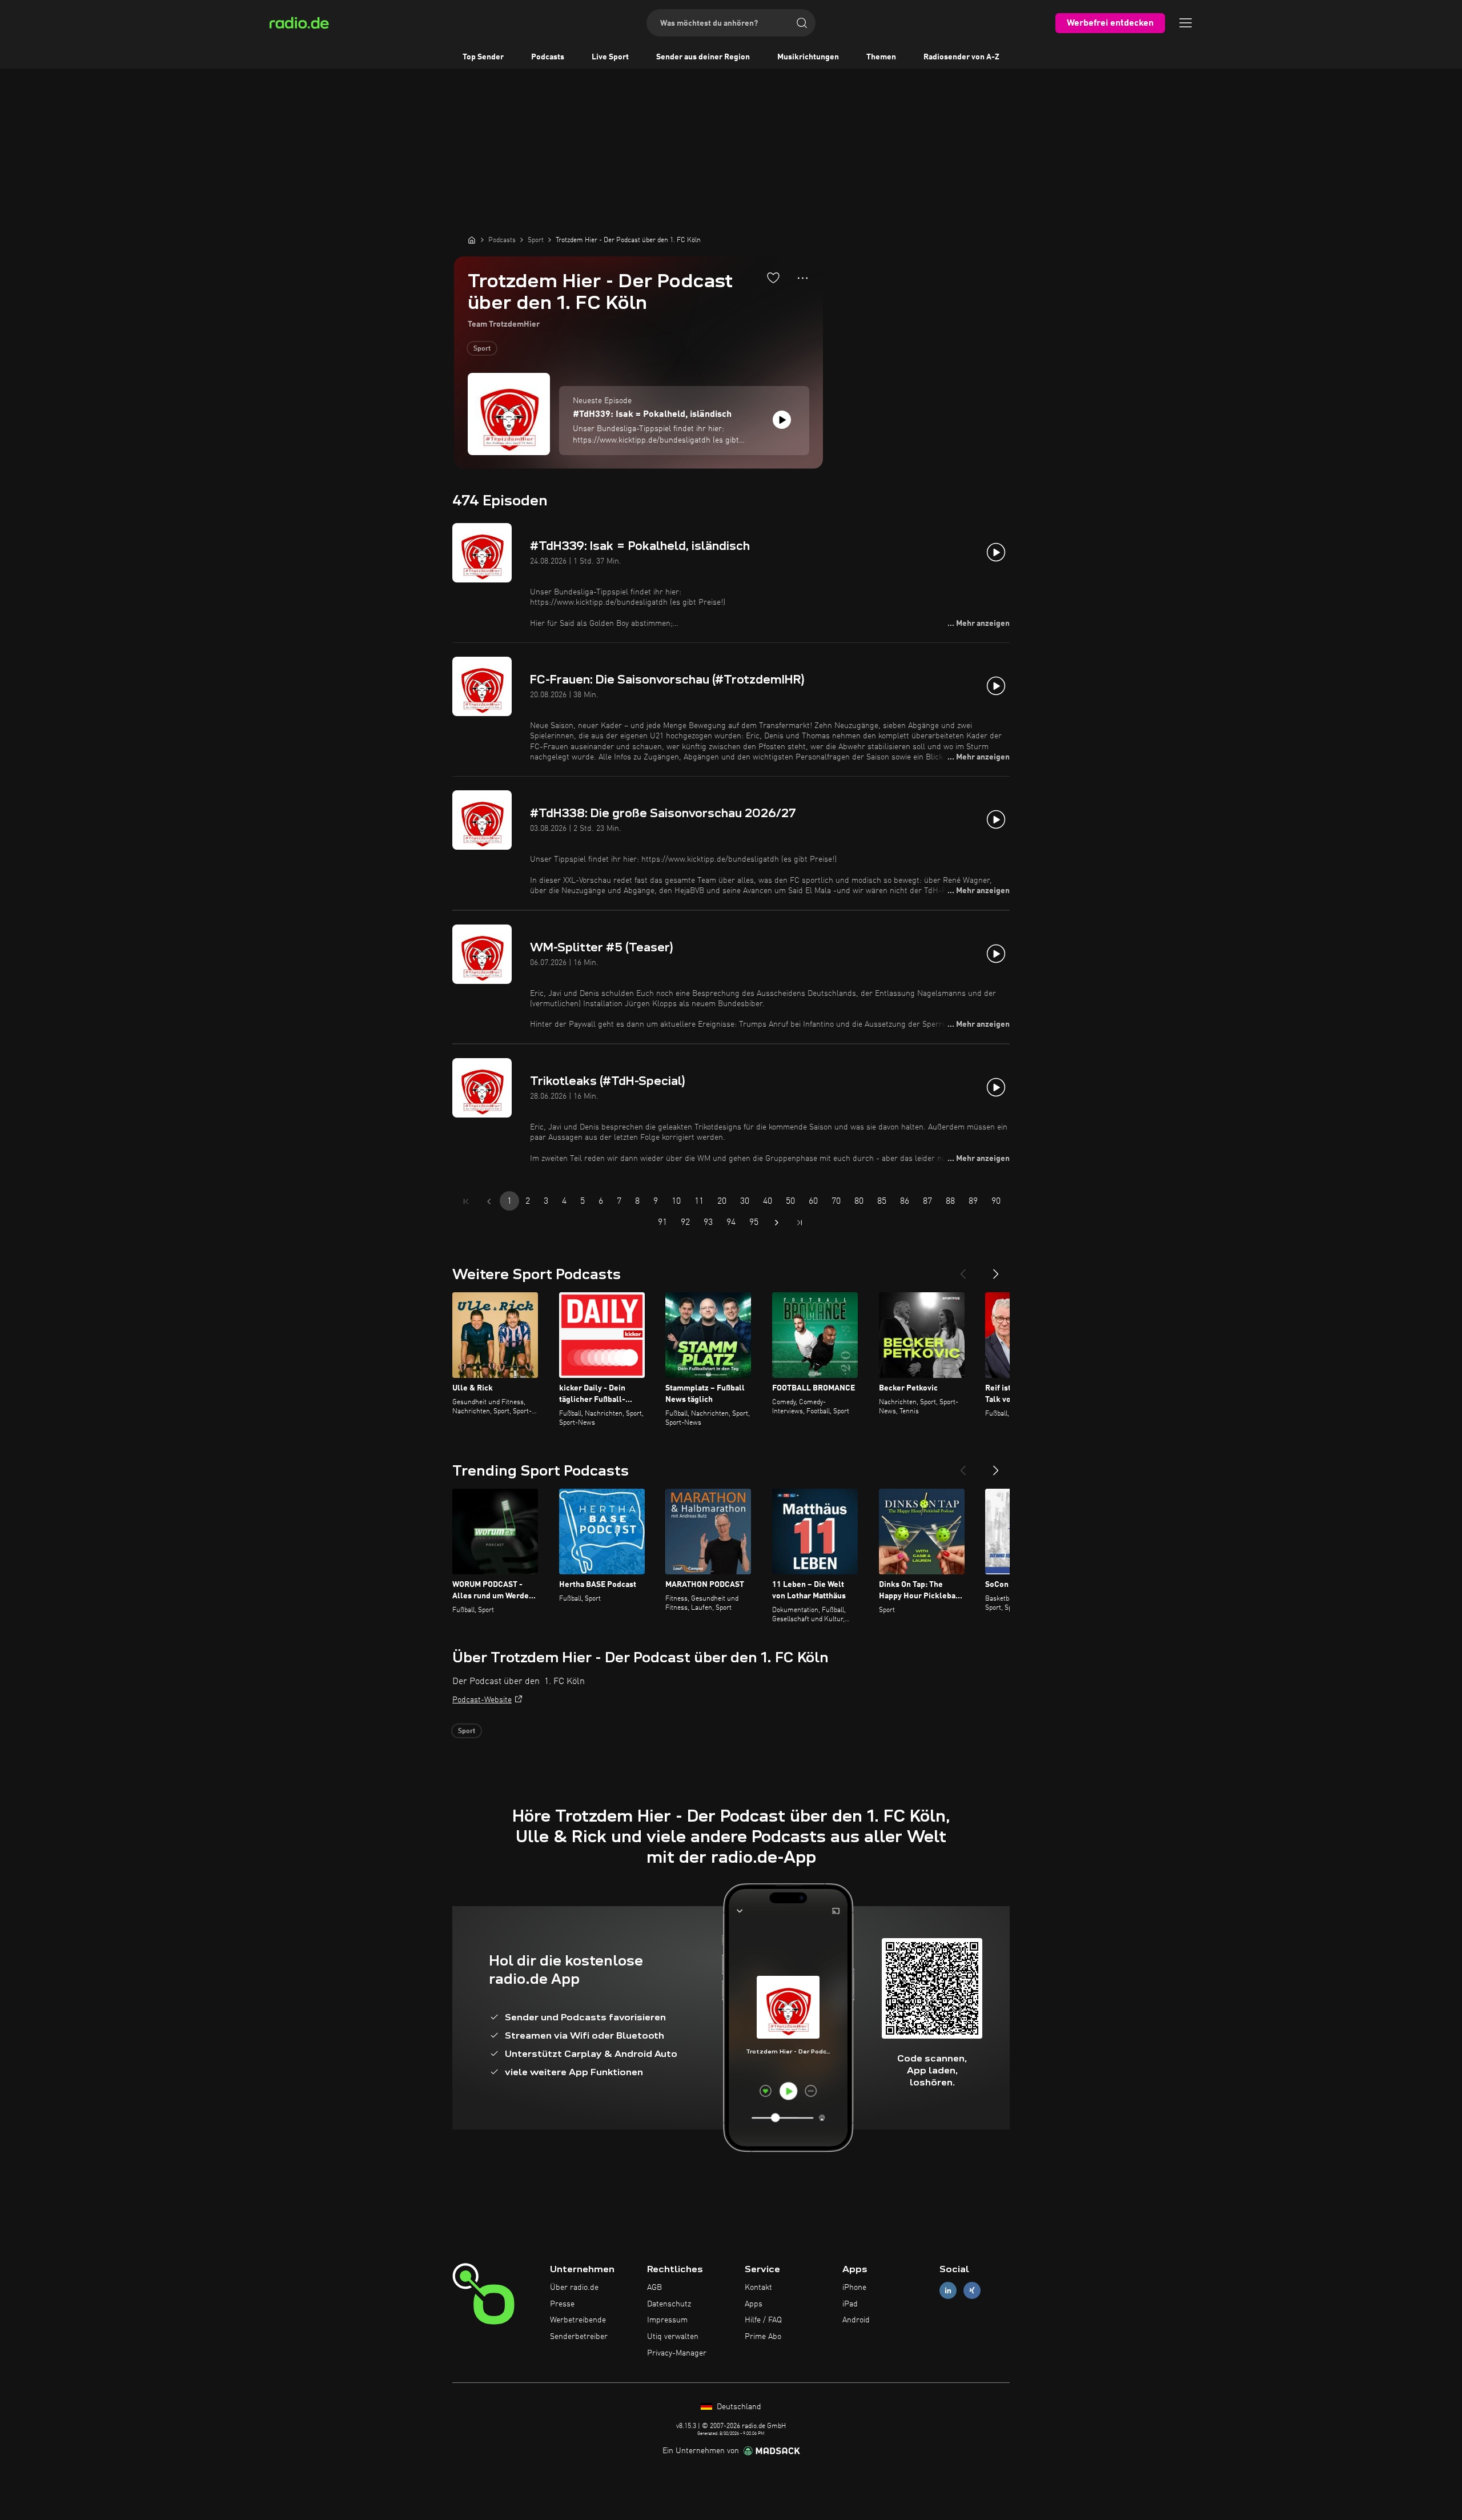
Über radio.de (574, 2288)
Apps (754, 2304)
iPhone (854, 2288)
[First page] (466, 1201)
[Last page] (800, 1223)
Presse (562, 2304)
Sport (482, 349)
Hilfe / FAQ (763, 2320)
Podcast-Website (482, 1700)
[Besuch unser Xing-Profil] (972, 2290)
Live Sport (610, 57)
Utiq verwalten (673, 2337)
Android (856, 2320)
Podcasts (548, 57)
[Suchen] (802, 23)
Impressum (667, 2320)
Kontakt (758, 2288)
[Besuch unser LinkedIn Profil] (948, 2290)
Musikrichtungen (808, 57)
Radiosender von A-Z (961, 57)
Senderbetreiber (579, 2337)
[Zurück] (963, 1269)
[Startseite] (472, 240)
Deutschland (738, 2407)
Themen (881, 57)
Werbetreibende (578, 2320)
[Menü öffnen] (1186, 23)
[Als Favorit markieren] (773, 278)
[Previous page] (489, 1201)
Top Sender (483, 57)
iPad (850, 2304)
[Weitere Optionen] (803, 278)
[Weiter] (996, 1269)
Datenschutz (669, 2304)
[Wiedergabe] (782, 420)
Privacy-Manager (677, 2353)
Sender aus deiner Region (703, 57)
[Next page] (777, 1223)
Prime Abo (763, 2337)
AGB (654, 2288)
